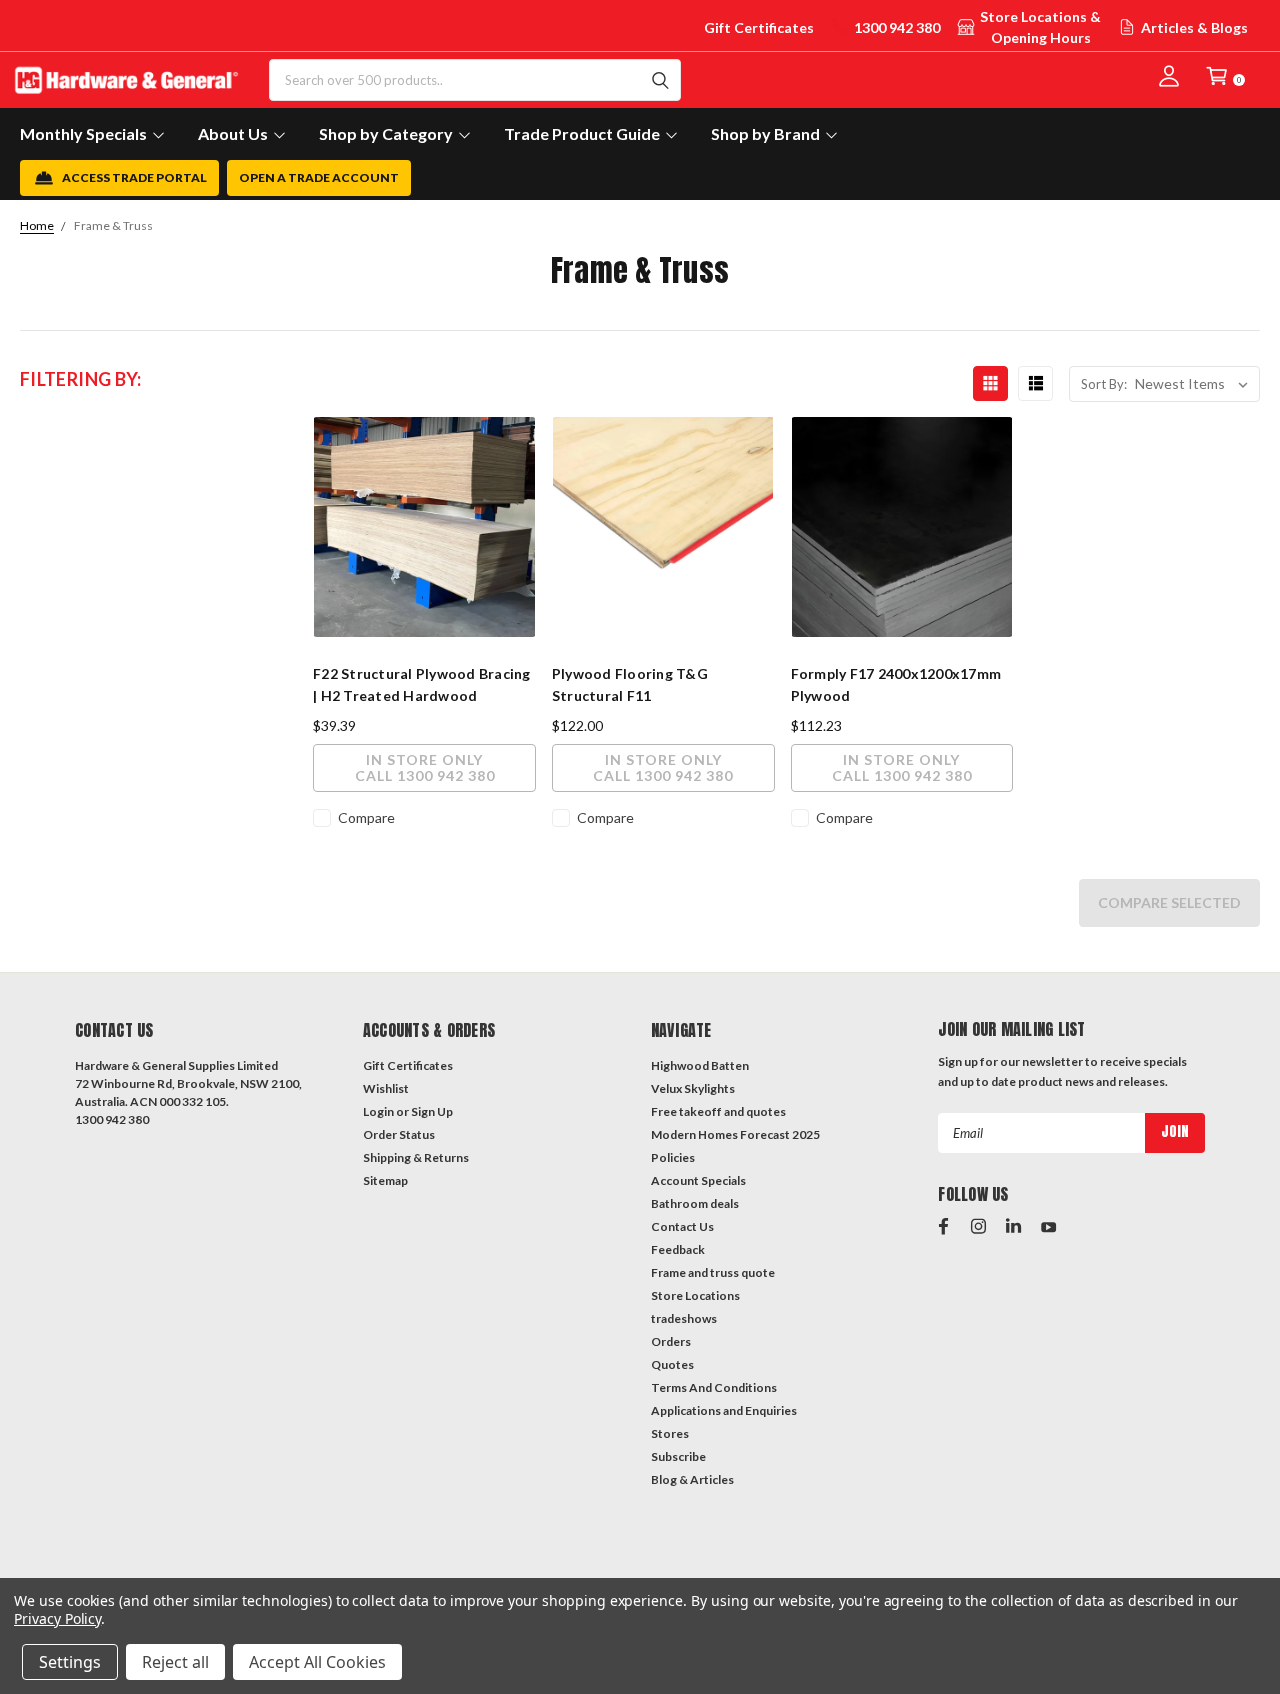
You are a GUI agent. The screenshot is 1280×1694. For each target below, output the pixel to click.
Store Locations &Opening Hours (1040, 27)
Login (378, 1111)
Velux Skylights (693, 1088)
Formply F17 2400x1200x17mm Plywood (896, 684)
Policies (673, 1157)
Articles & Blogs (1194, 27)
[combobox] (475, 80)
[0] (1217, 76)
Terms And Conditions (714, 1387)
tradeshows (684, 1318)
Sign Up (432, 1111)
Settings (70, 1662)
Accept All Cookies (317, 1662)
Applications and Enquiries (724, 1410)
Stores (670, 1433)
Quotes (672, 1364)
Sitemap (385, 1180)
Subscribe (678, 1456)
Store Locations (695, 1295)
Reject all (175, 1662)
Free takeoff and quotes (718, 1111)
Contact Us (682, 1226)
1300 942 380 (897, 27)
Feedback (678, 1249)
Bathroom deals (695, 1203)
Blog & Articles (692, 1479)
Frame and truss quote (713, 1272)
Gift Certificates (759, 27)
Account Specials (698, 1180)
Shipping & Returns (416, 1157)
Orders (671, 1341)
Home (37, 225)
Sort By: (1104, 384)
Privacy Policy (57, 1618)
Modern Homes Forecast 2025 (735, 1134)
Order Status (399, 1134)
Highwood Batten (700, 1065)
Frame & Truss (113, 225)
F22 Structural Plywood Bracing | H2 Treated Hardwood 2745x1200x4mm (422, 695)
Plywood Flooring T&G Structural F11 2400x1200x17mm (630, 695)
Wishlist (386, 1088)
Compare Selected (1169, 902)
